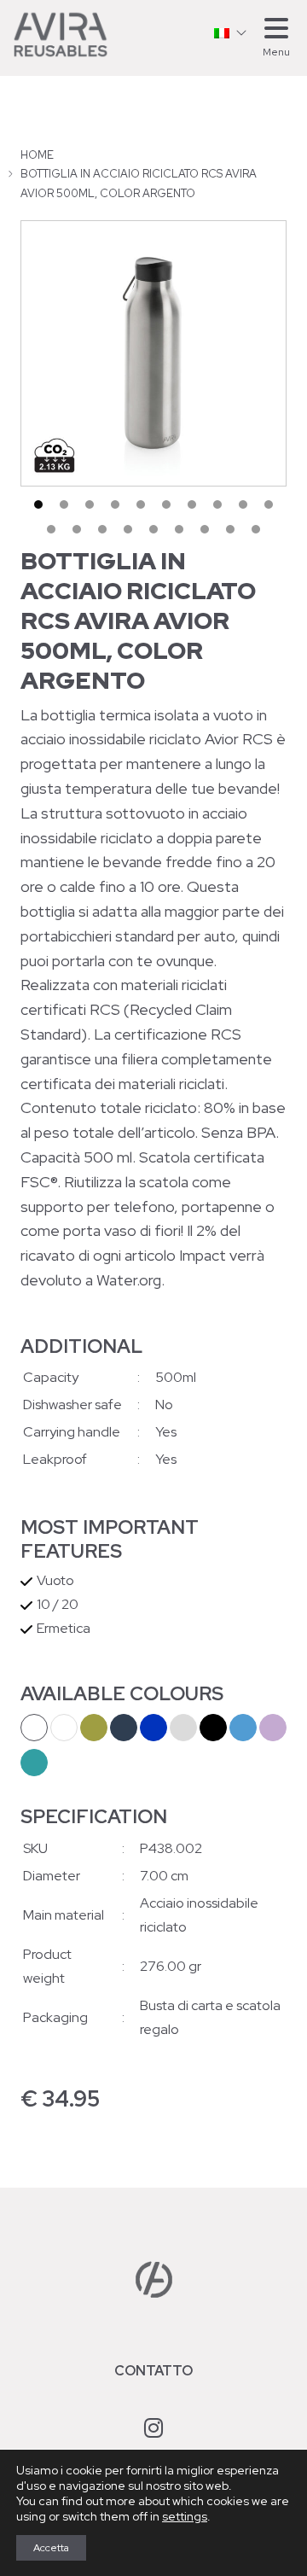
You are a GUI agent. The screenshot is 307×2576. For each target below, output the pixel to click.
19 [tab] (256, 529)
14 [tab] (128, 529)
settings (185, 2516)
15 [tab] (153, 529)
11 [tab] (51, 529)
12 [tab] (77, 529)
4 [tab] (115, 504)
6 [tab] (166, 504)
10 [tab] (269, 504)
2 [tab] (64, 504)
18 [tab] (230, 529)
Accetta (51, 2548)
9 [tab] (243, 504)
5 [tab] (141, 504)
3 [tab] (90, 504)
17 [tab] (205, 529)
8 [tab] (217, 504)
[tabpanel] (153, 353)
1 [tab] (38, 504)
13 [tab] (102, 529)
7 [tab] (192, 504)
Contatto (153, 2371)
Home (37, 155)
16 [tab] (179, 529)
